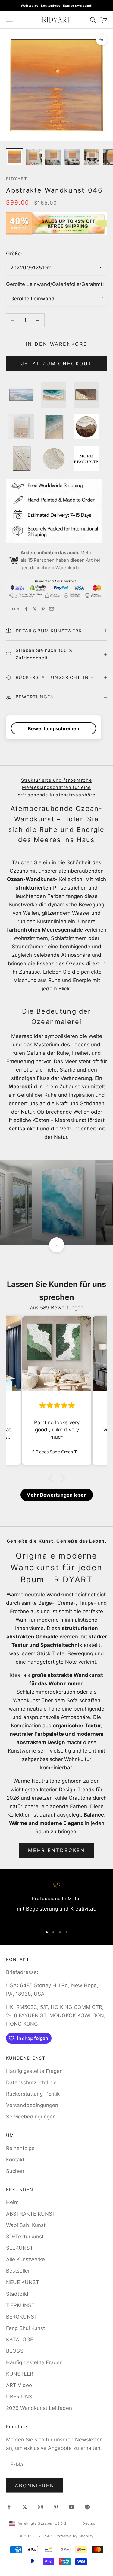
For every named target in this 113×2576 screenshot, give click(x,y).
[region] (56, 1901)
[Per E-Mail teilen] (52, 609)
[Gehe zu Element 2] (34, 157)
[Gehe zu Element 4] (72, 157)
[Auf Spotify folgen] (87, 2507)
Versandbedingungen (32, 2105)
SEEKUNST (20, 2248)
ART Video (19, 2385)
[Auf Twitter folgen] (25, 2507)
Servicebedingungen (31, 2117)
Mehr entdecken (56, 1850)
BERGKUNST (22, 2317)
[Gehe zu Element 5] (92, 157)
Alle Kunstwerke (25, 2259)
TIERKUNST (20, 2305)
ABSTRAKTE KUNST (31, 2214)
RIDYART (17, 179)
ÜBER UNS (19, 2397)
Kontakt (15, 2160)
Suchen (15, 2171)
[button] (52, 1478)
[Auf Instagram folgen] (40, 2507)
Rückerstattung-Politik (33, 2094)
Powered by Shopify (74, 2536)
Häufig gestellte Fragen (34, 2071)
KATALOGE (20, 2340)
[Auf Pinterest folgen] (56, 2507)
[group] (56, 1203)
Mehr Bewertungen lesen (56, 1495)
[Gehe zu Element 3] (53, 157)
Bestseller (18, 2271)
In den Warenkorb (56, 344)
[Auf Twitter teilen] (35, 609)
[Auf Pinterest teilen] (43, 609)
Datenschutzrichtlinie (31, 2082)
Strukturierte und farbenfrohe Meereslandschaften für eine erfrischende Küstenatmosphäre (57, 787)
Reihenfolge (20, 2148)
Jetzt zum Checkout (57, 363)
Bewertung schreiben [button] (53, 728)
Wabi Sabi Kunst (26, 2225)
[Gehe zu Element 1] (14, 157)
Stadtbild (17, 2294)
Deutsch (90, 2523)
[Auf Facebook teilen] (26, 609)
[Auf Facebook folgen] (9, 2507)
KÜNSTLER (20, 2374)
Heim (12, 2202)
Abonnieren (35, 2486)
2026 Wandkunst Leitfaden (39, 2408)
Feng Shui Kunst (25, 2328)
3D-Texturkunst (25, 2237)
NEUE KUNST (23, 2282)
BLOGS (15, 2351)
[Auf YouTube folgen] (72, 2507)
